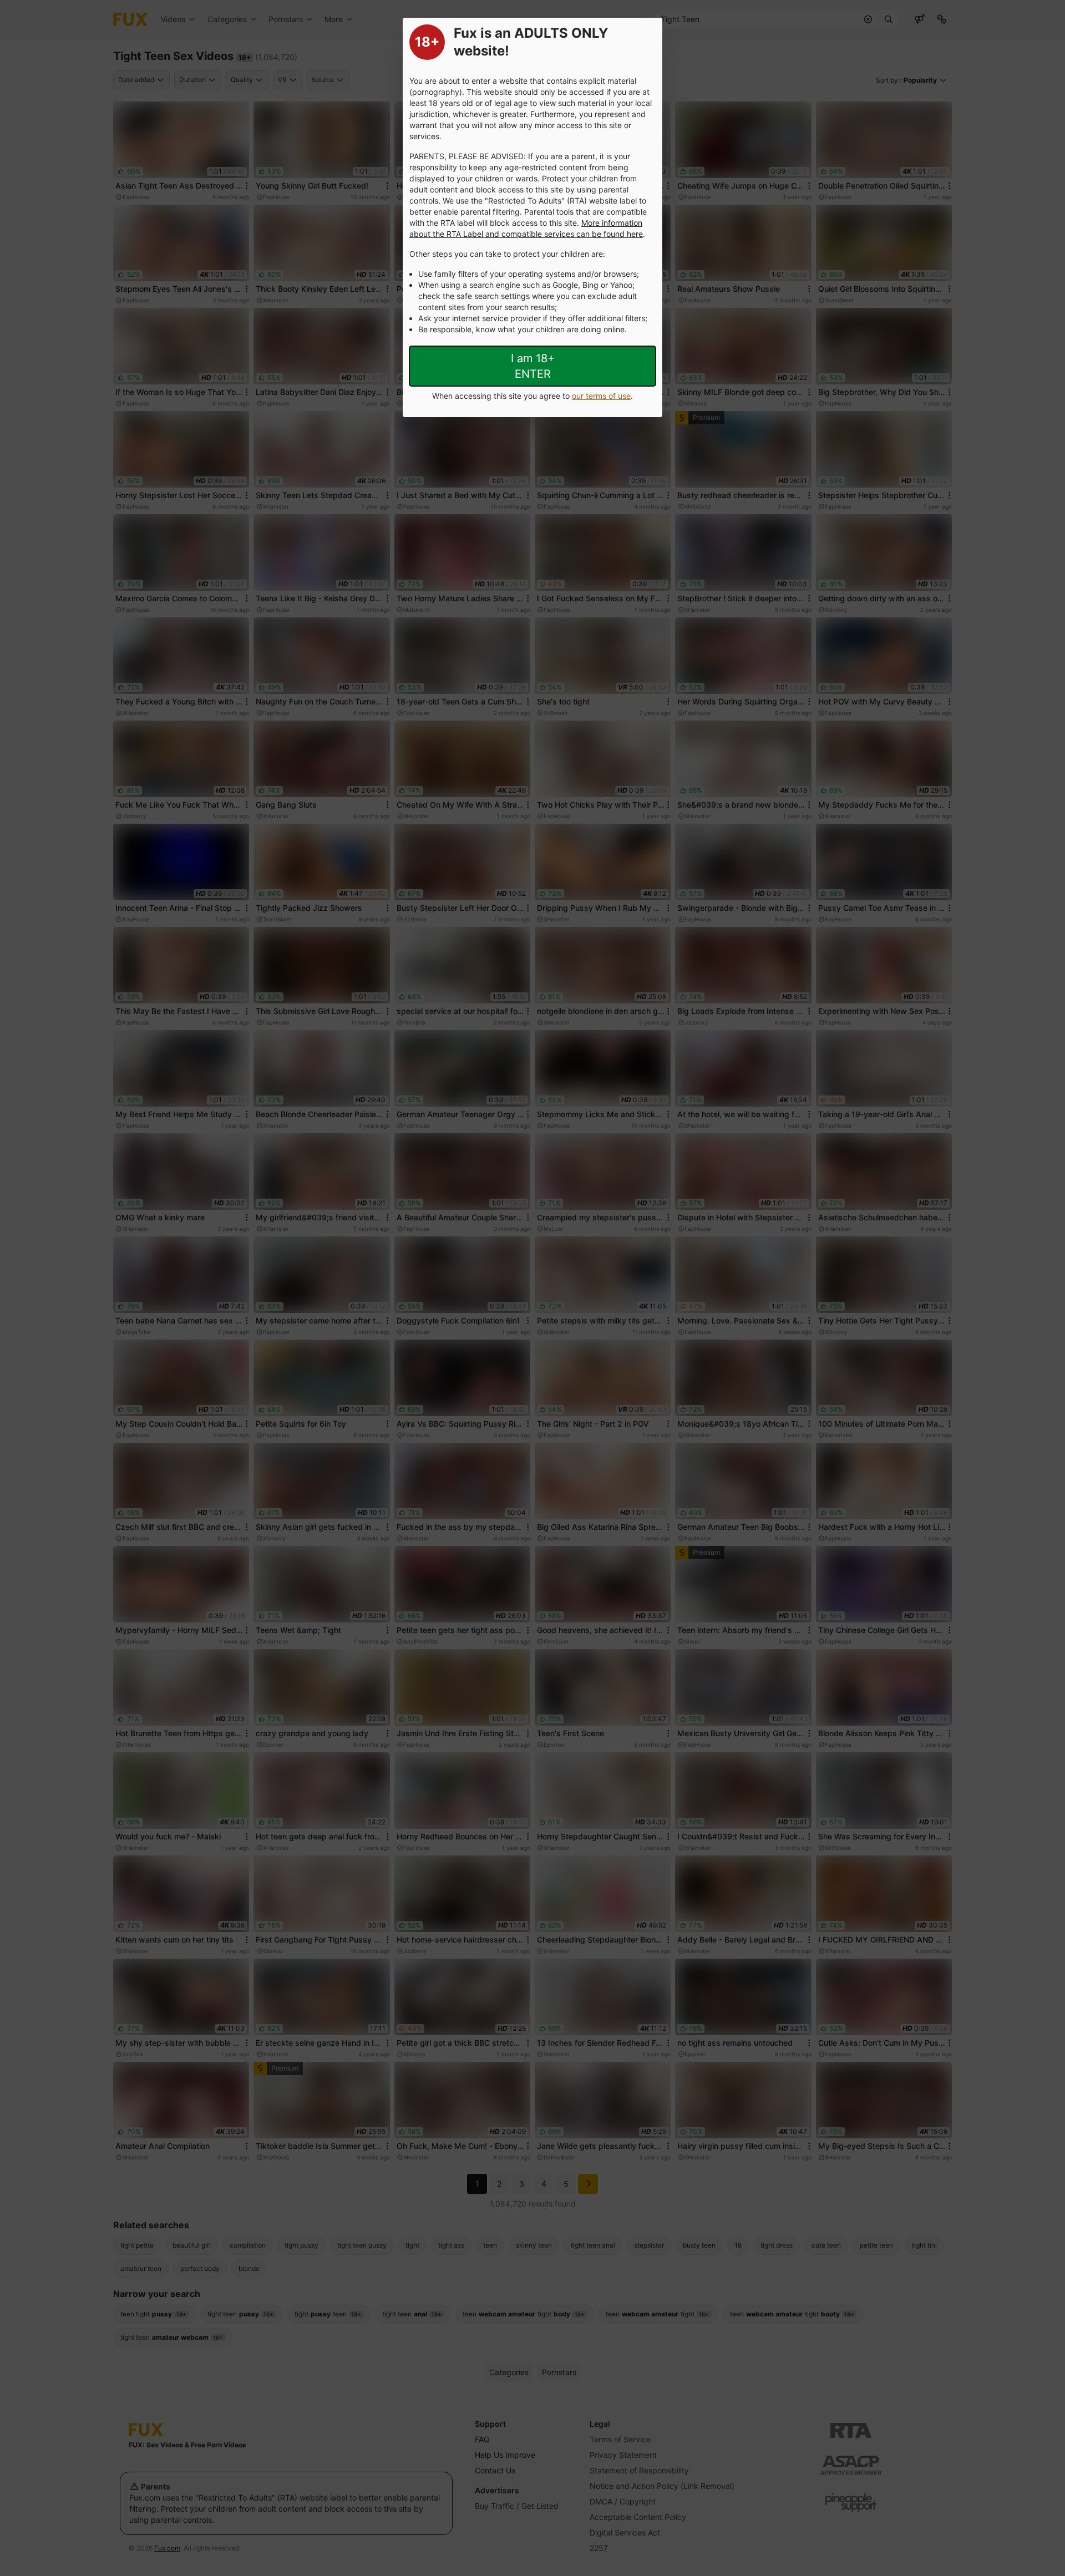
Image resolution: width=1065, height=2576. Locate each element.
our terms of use (601, 396)
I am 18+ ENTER (533, 366)
